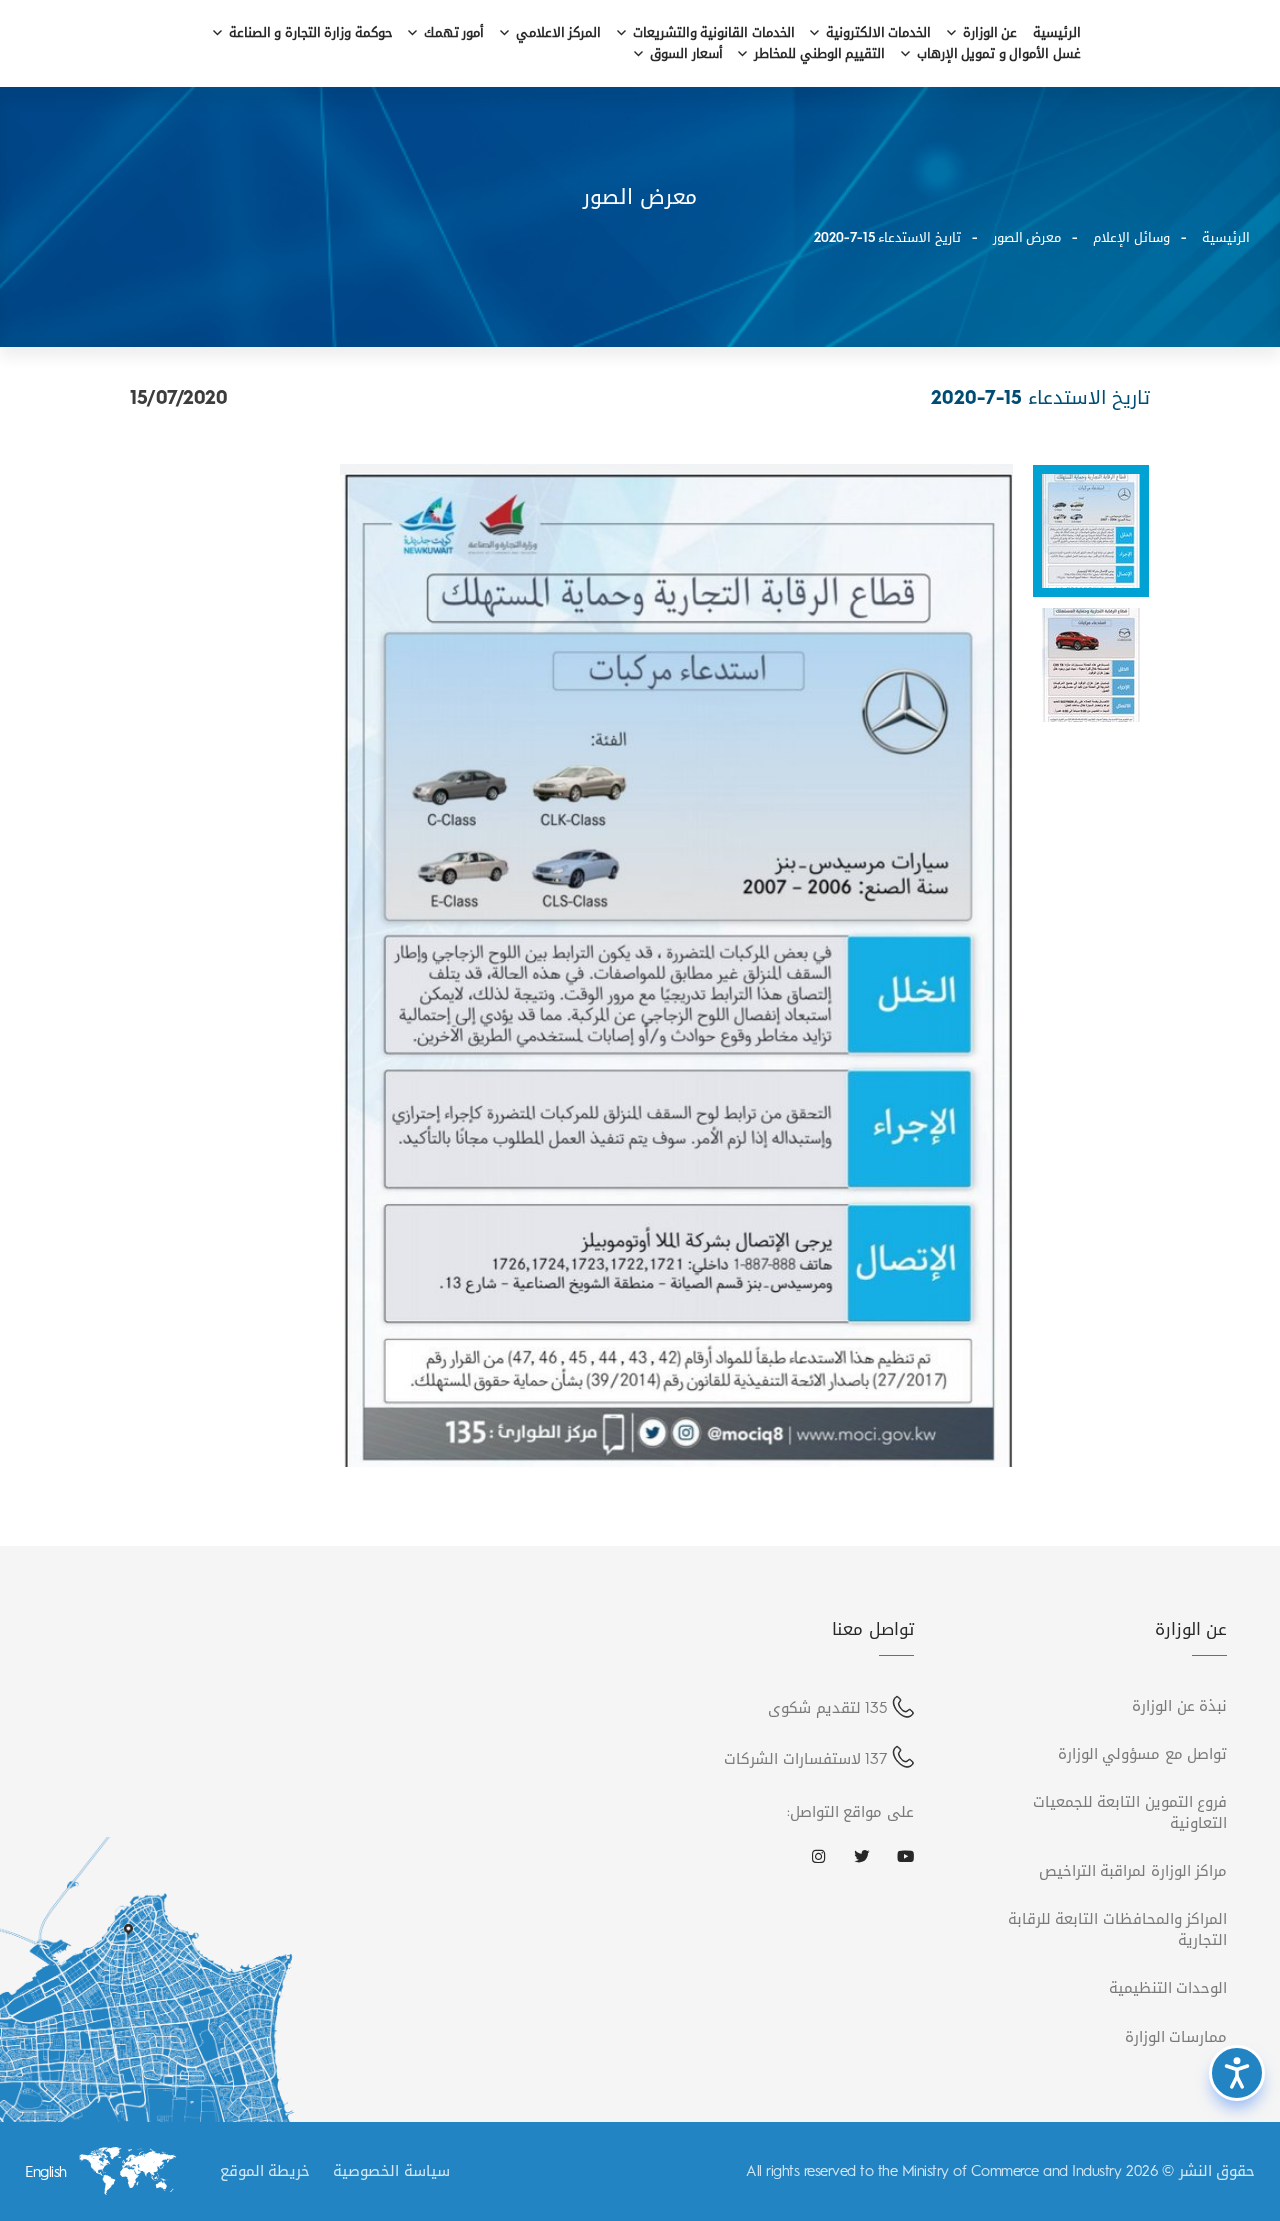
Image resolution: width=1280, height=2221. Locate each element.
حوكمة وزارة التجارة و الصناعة (311, 33)
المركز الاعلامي (559, 33)
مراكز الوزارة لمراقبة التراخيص (1133, 1870)
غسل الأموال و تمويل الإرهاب (999, 54)
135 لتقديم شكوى (827, 1707)
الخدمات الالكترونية (879, 33)
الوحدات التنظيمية (1168, 1987)
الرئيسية (1057, 33)
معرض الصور (1027, 237)
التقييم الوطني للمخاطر (819, 54)
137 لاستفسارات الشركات (805, 1758)
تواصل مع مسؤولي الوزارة (1143, 1753)
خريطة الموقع (265, 2171)
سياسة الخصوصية (391, 2171)
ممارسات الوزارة (1176, 2036)
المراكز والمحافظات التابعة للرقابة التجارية (1118, 1929)
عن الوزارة (990, 33)
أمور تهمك (454, 33)
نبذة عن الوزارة (1179, 1705)
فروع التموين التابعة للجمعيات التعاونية (1130, 1812)
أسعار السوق (686, 54)
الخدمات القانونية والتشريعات (714, 33)
